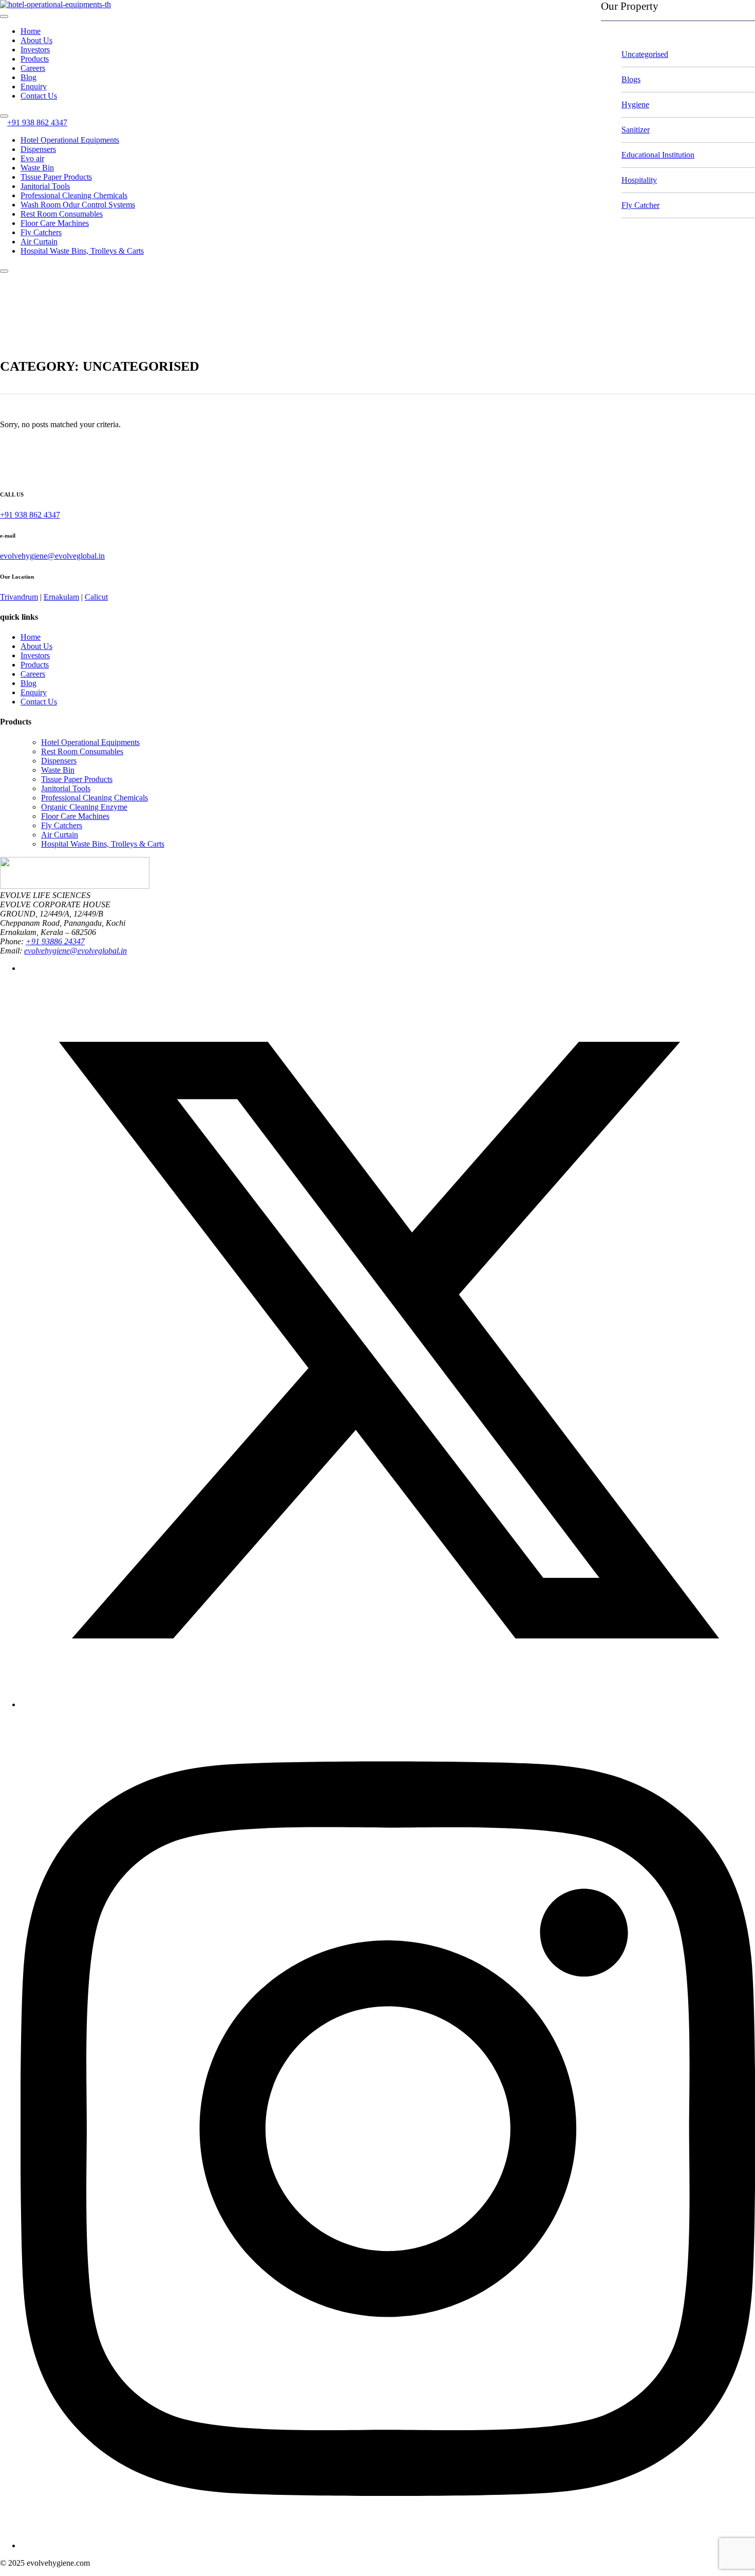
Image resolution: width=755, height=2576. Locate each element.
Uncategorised (645, 54)
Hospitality (639, 180)
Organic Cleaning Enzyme (84, 807)
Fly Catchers (41, 232)
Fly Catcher (640, 205)
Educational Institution (658, 155)
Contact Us (39, 96)
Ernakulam (61, 597)
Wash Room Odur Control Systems (78, 205)
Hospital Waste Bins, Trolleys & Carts (82, 251)
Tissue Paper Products (56, 177)
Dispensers (38, 149)
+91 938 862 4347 (37, 122)
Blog (29, 77)
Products (35, 59)
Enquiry (34, 87)
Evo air (32, 158)
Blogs (631, 79)
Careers (33, 68)
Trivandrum (19, 597)
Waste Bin (37, 168)
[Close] (4, 116)
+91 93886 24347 (55, 941)
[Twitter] (388, 1704)
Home (31, 31)
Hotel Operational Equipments (70, 140)
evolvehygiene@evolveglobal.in (52, 556)
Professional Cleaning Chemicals (74, 195)
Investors (35, 50)
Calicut (96, 597)
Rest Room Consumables (62, 214)
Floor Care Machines (55, 223)
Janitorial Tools (45, 186)
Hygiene (635, 104)
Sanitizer (636, 130)
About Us (36, 40)
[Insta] (388, 2545)
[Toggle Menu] (4, 16)
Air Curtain (39, 242)
